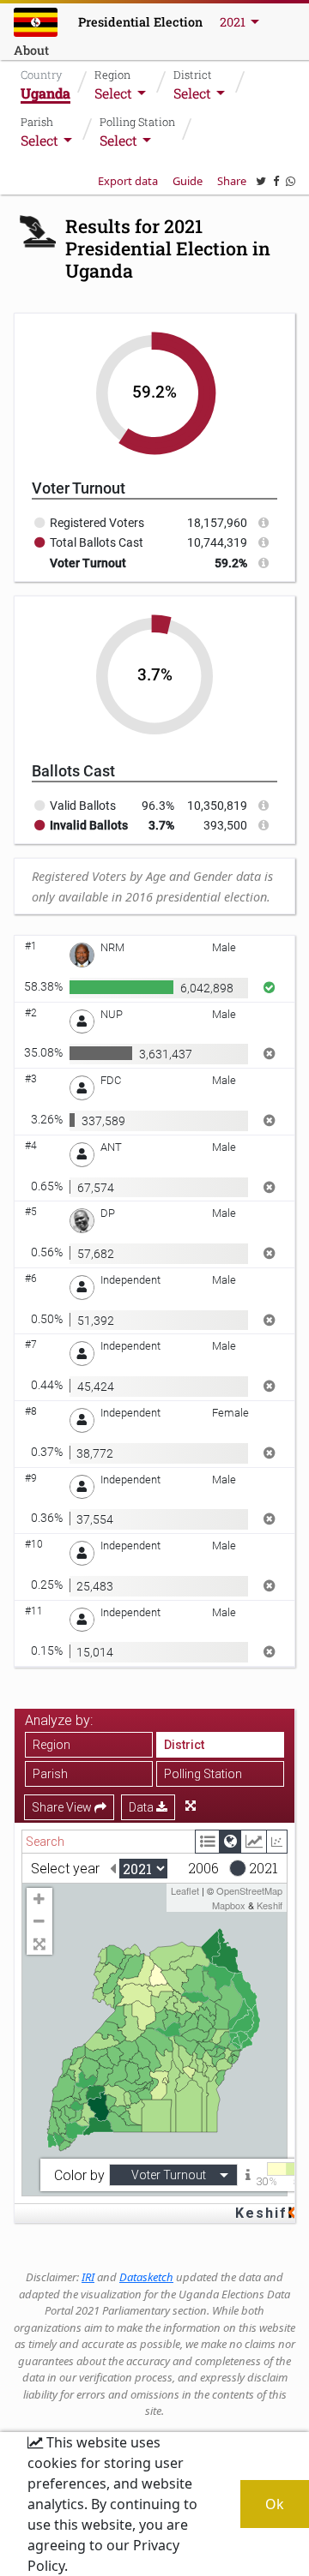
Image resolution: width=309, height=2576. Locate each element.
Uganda (45, 93)
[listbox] (241, 22)
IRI (88, 2277)
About (31, 50)
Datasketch (146, 2277)
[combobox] (122, 93)
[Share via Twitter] (261, 181)
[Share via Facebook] (276, 181)
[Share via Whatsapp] (291, 181)
